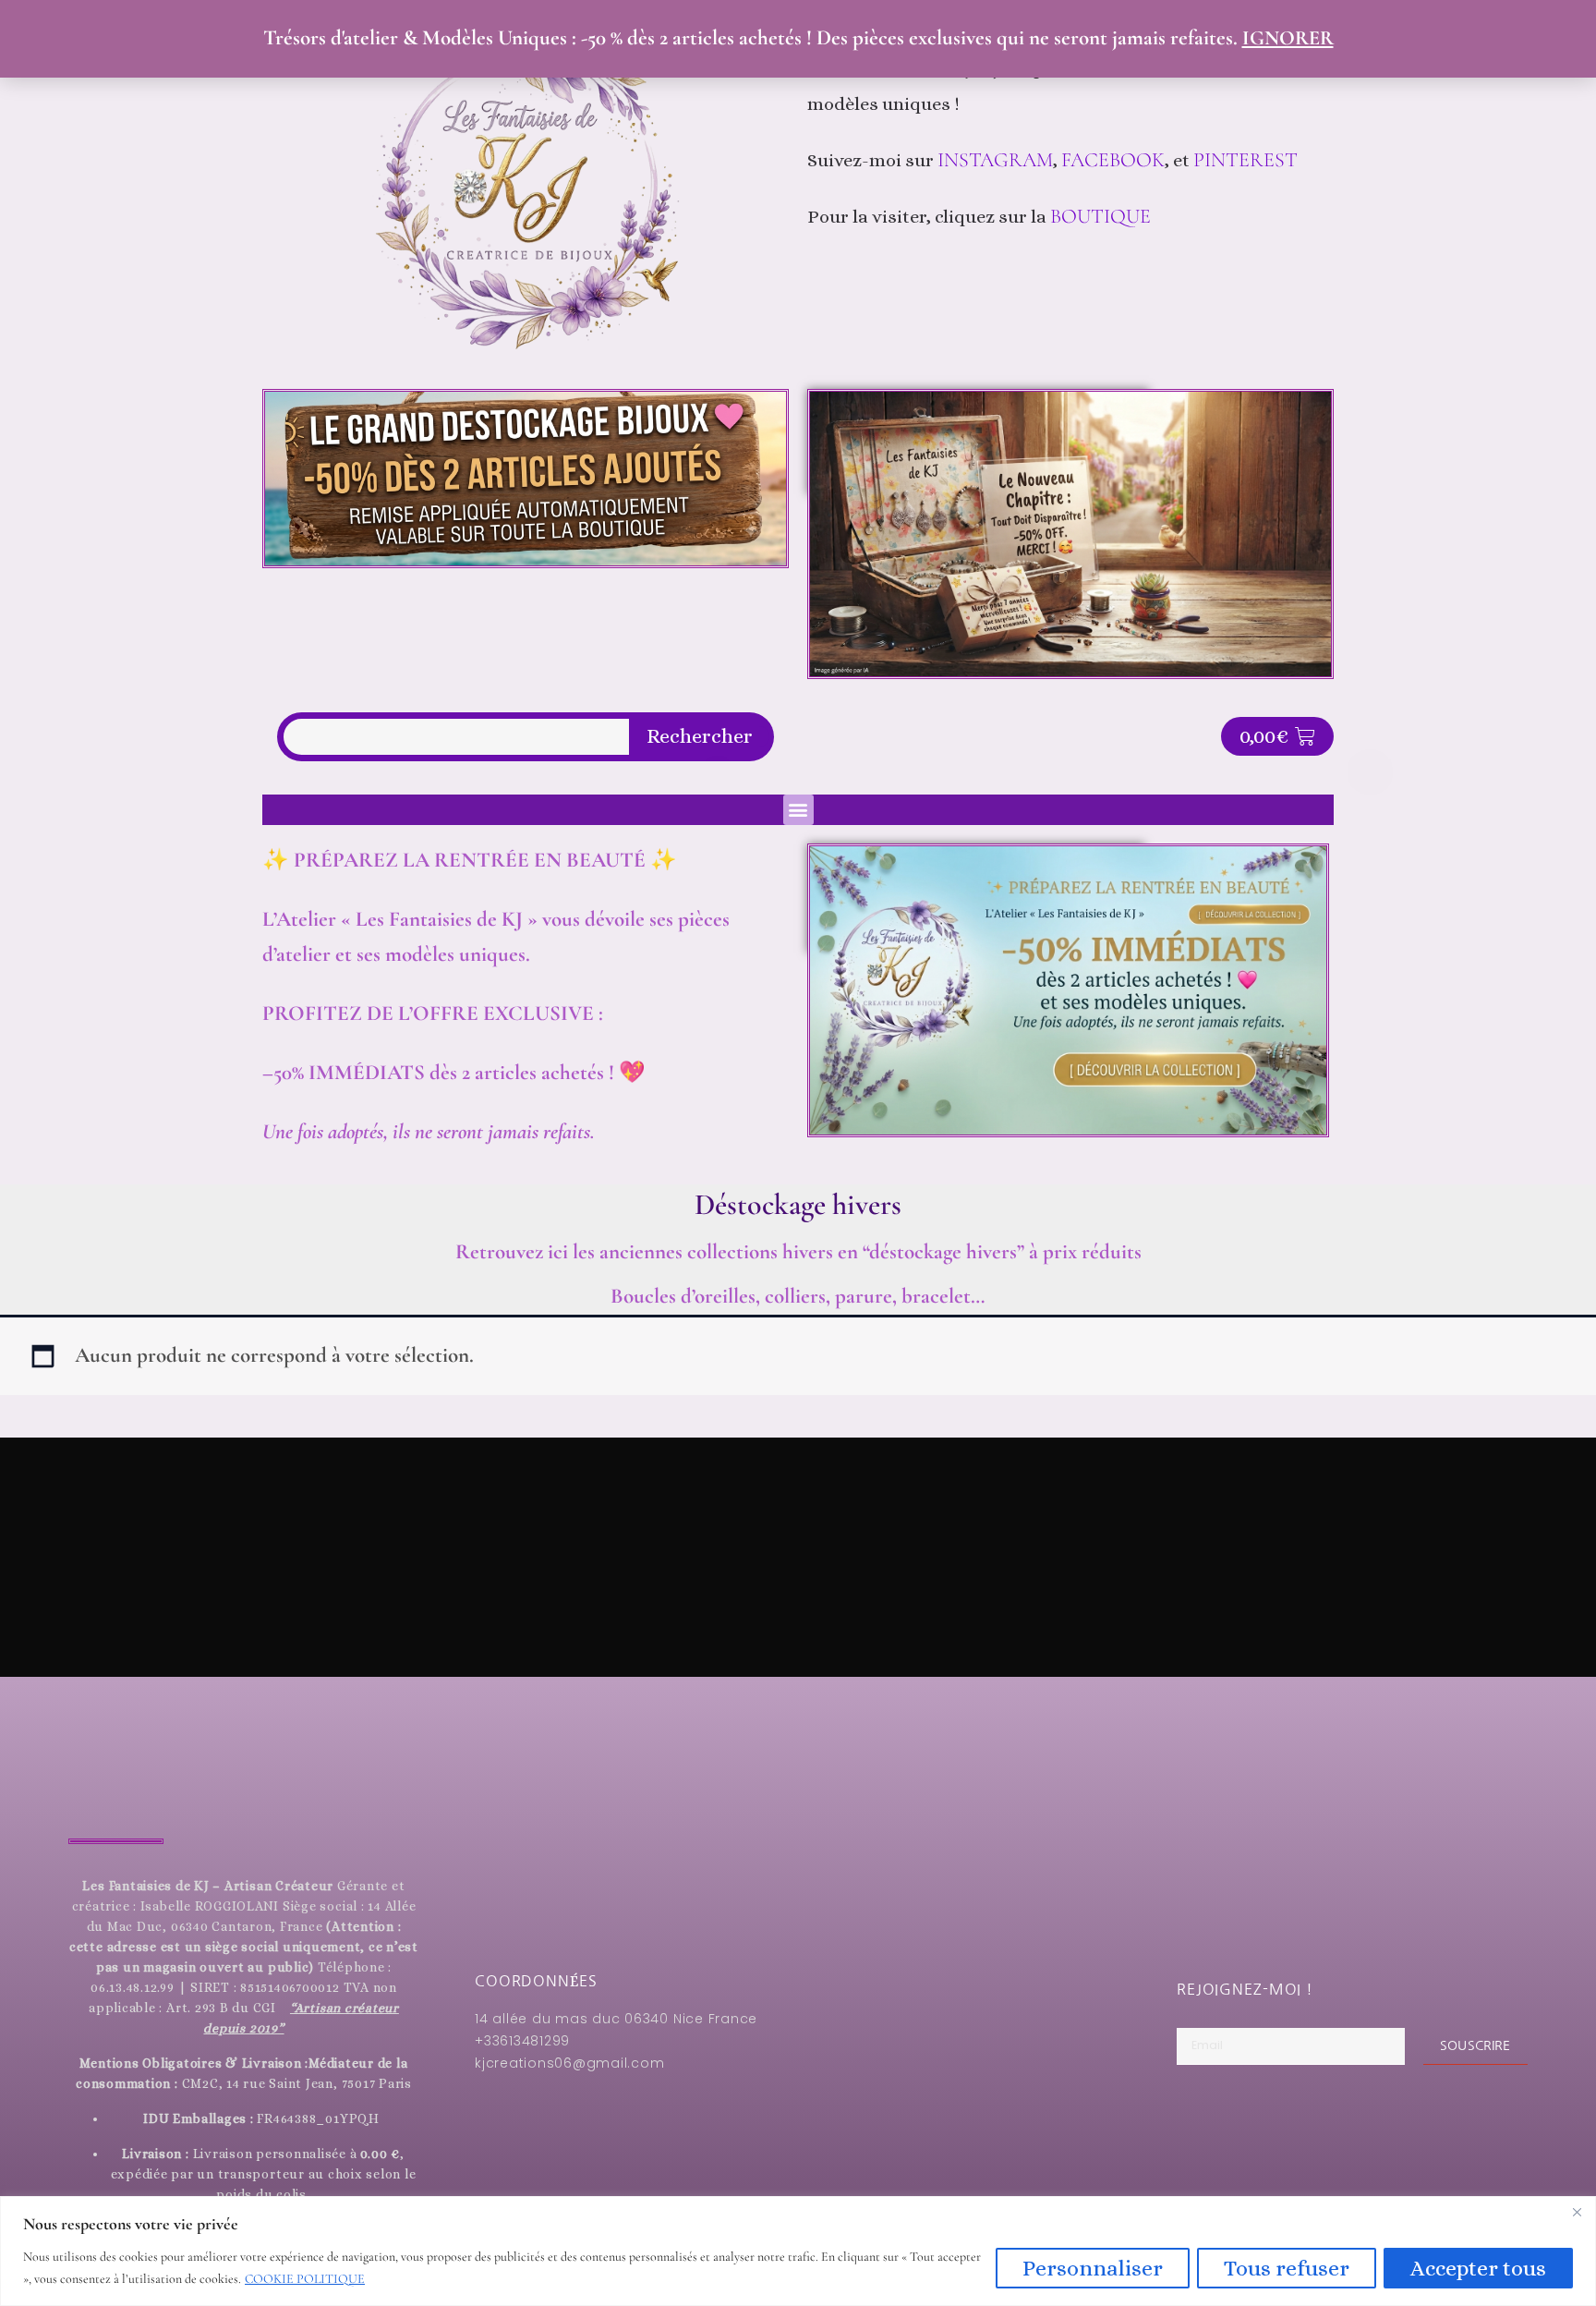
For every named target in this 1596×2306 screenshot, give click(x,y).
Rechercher (700, 736)
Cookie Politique (305, 2279)
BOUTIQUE (1100, 216)
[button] (798, 810)
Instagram (995, 160)
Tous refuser (1287, 2268)
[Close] (1577, 2212)
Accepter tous (1478, 2268)
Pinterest (1248, 160)
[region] (798, 2251)
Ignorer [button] (1288, 38)
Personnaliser (1093, 2268)
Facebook (1113, 160)
